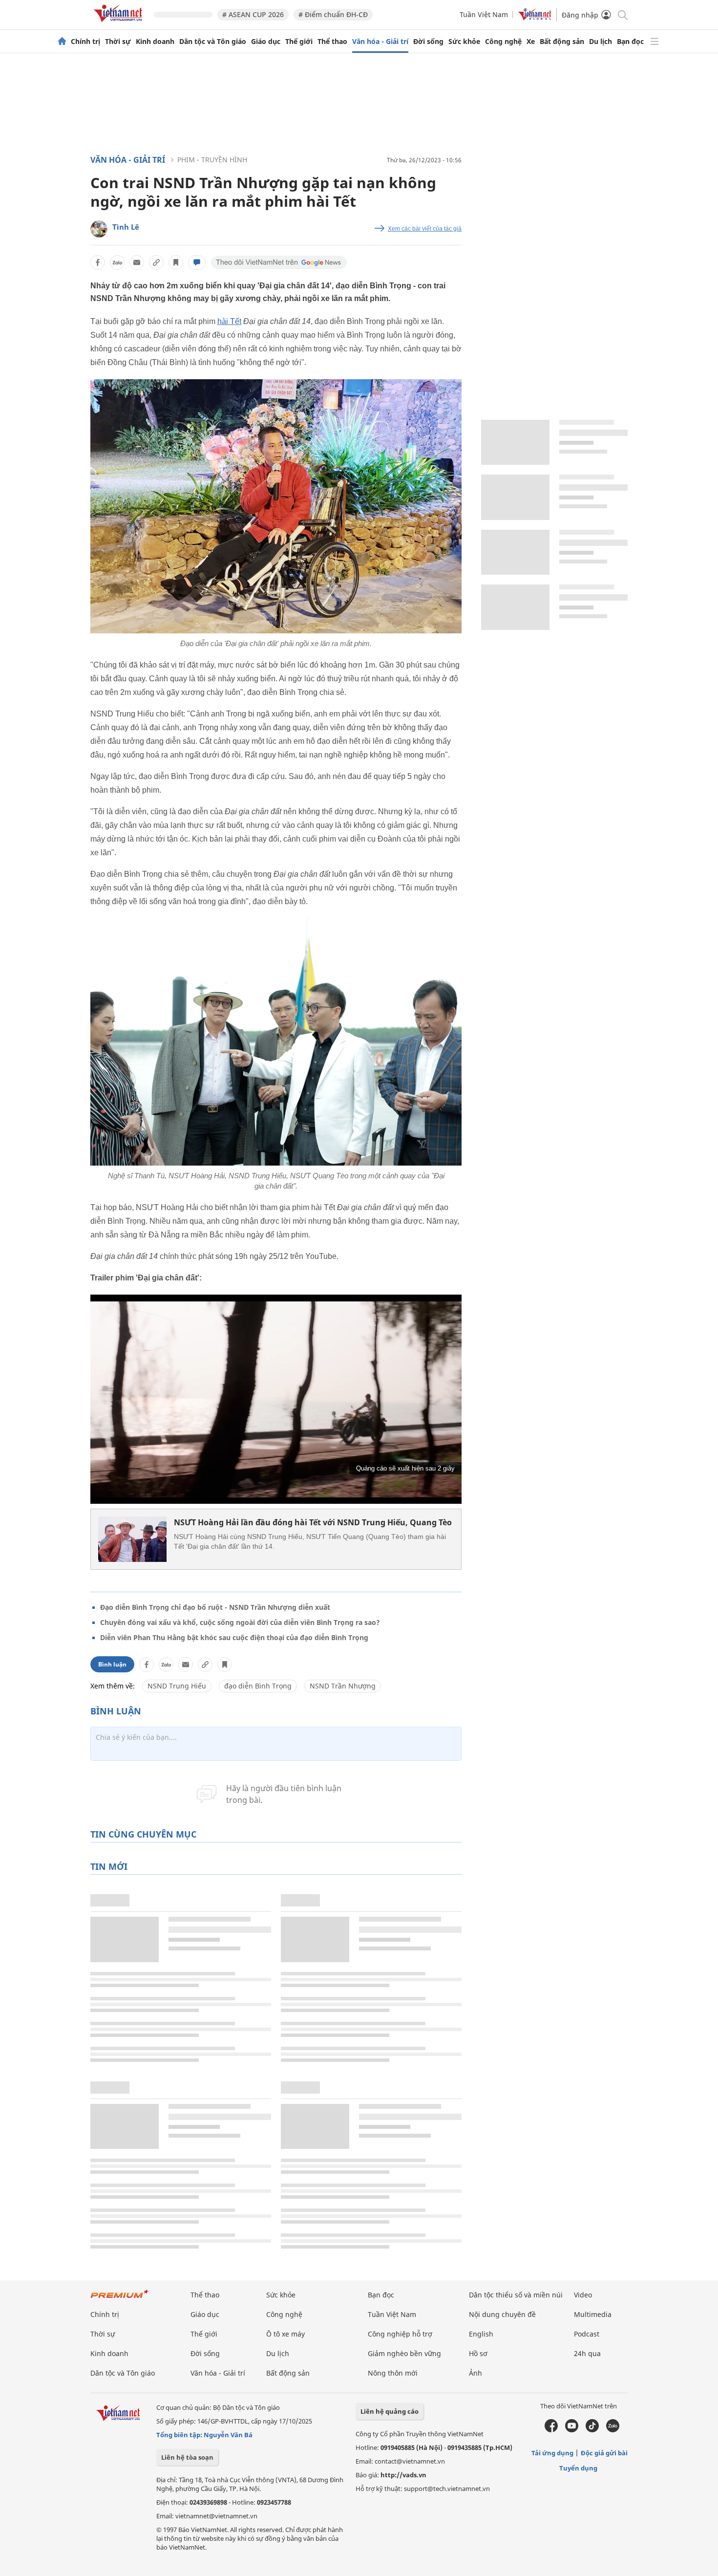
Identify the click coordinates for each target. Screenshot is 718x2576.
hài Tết (229, 321)
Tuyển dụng (578, 2468)
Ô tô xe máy (285, 2334)
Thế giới (299, 42)
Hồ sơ (478, 2353)
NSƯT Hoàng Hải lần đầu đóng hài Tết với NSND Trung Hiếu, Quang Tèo (313, 1522)
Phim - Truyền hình (212, 160)
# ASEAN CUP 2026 (253, 14)
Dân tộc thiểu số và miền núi (516, 2295)
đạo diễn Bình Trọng (258, 1686)
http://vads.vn (403, 2475)
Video (583, 2295)
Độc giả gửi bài (604, 2453)
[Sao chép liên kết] (156, 262)
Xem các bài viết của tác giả (425, 229)
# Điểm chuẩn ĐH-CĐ (333, 14)
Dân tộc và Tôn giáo (213, 42)
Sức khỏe (464, 42)
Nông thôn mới (393, 2373)
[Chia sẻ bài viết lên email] (137, 262)
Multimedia (593, 2314)
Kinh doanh (155, 42)
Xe (531, 42)
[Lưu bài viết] (176, 262)
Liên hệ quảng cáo (390, 2411)
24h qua (587, 2353)
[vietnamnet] (120, 24)
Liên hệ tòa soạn (187, 2457)
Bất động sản (562, 42)
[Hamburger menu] (655, 42)
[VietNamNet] (62, 42)
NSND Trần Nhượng (343, 1686)
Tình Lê (126, 227)
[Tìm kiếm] (622, 14)
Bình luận (112, 1664)
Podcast (587, 2334)
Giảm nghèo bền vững (404, 2353)
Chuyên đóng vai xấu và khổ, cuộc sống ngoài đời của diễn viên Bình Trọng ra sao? (240, 1622)
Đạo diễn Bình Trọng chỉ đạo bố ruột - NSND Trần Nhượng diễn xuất (215, 1607)
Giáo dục (266, 42)
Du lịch (601, 42)
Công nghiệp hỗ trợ (400, 2334)
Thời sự (118, 42)
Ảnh (475, 2373)
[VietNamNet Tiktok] (592, 2430)
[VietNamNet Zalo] (613, 2430)
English (481, 2334)
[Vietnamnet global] (535, 18)
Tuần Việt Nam (484, 14)
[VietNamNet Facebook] (551, 2430)
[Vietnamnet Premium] (120, 2299)
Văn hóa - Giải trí (380, 42)
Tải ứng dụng (552, 2453)
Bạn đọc (630, 42)
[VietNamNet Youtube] (572, 2430)
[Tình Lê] (99, 229)
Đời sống (428, 42)
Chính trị (85, 42)
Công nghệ (503, 42)
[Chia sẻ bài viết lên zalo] (117, 262)
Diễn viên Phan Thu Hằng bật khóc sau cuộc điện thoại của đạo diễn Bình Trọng (234, 1637)
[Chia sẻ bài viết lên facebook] (98, 262)
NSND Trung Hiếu (177, 1686)
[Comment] (197, 262)
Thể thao (332, 42)
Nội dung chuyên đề (502, 2314)
